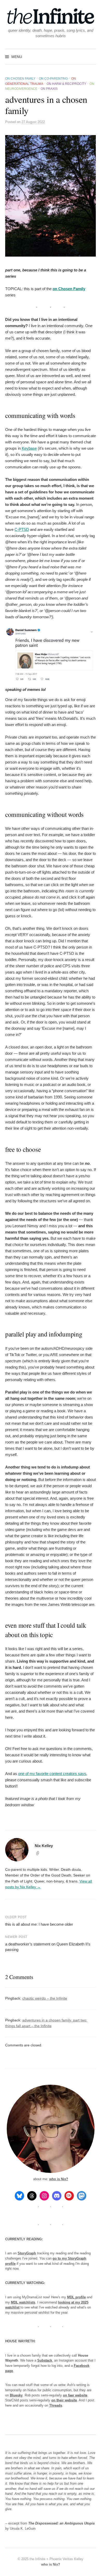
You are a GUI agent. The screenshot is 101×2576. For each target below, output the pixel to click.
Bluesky (16, 2395)
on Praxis (49, 89)
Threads (56, 2405)
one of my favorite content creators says (52, 1774)
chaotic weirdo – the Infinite (45, 1998)
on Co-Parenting (53, 79)
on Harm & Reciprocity (66, 84)
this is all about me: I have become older (39, 1924)
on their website (64, 2400)
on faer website (75, 2395)
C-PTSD (22, 529)
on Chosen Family (20, 79)
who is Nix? (59, 2179)
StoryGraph (27, 2253)
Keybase (29, 448)
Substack (45, 2360)
